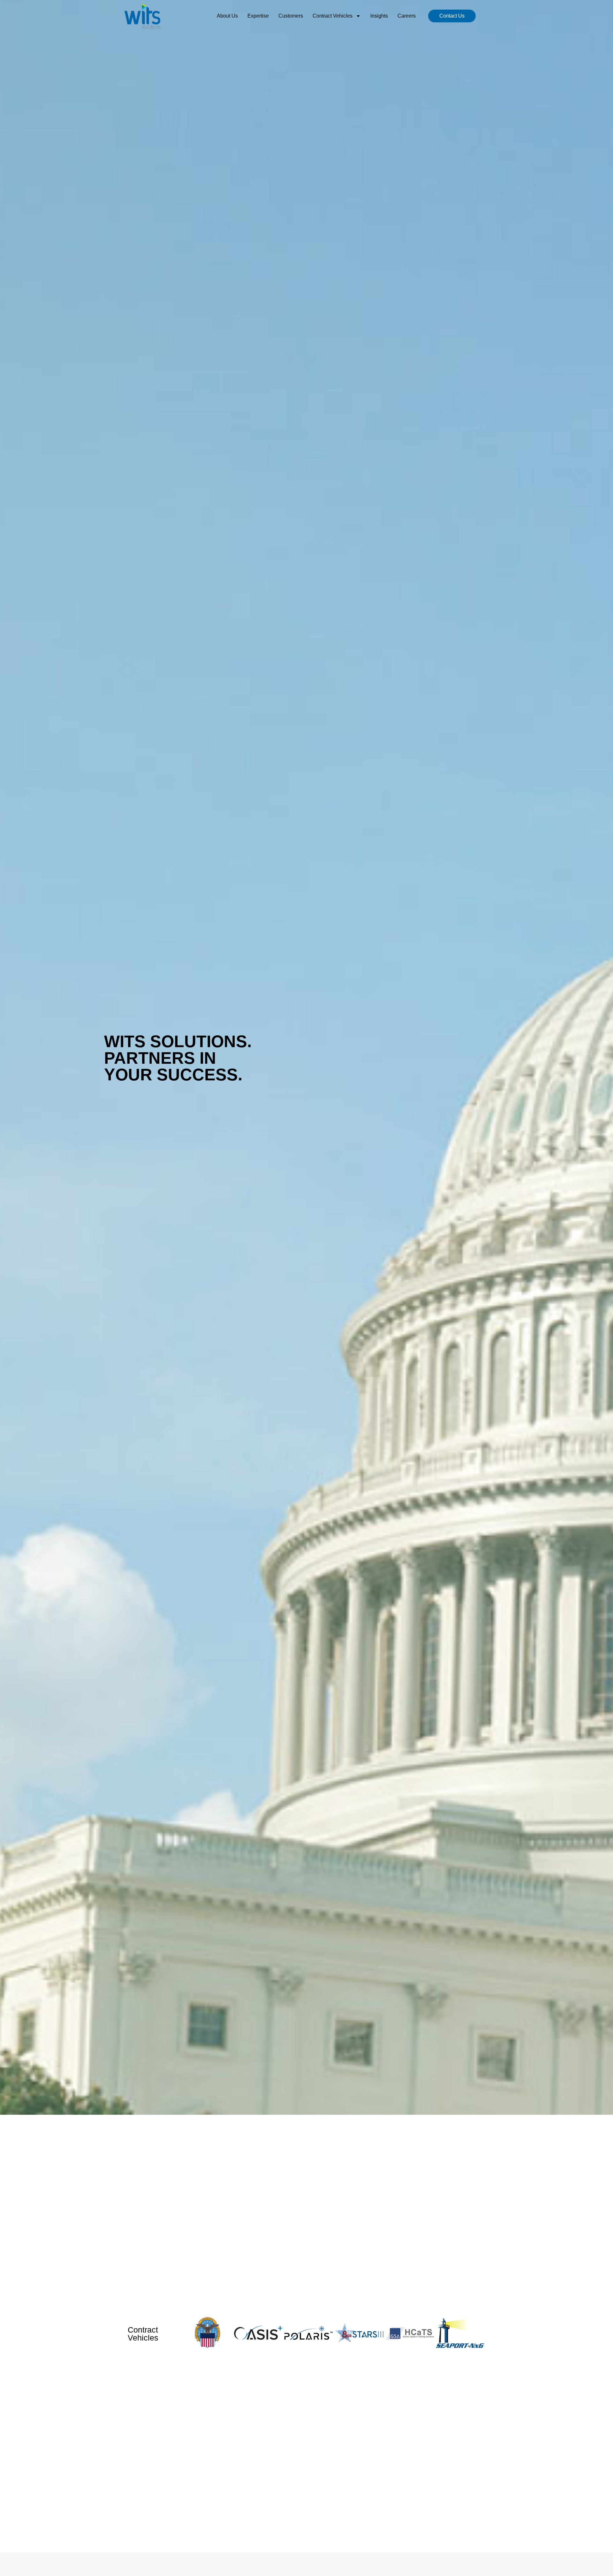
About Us (227, 16)
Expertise (258, 16)
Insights (379, 16)
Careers (407, 16)
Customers (291, 16)
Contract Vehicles (333, 16)
